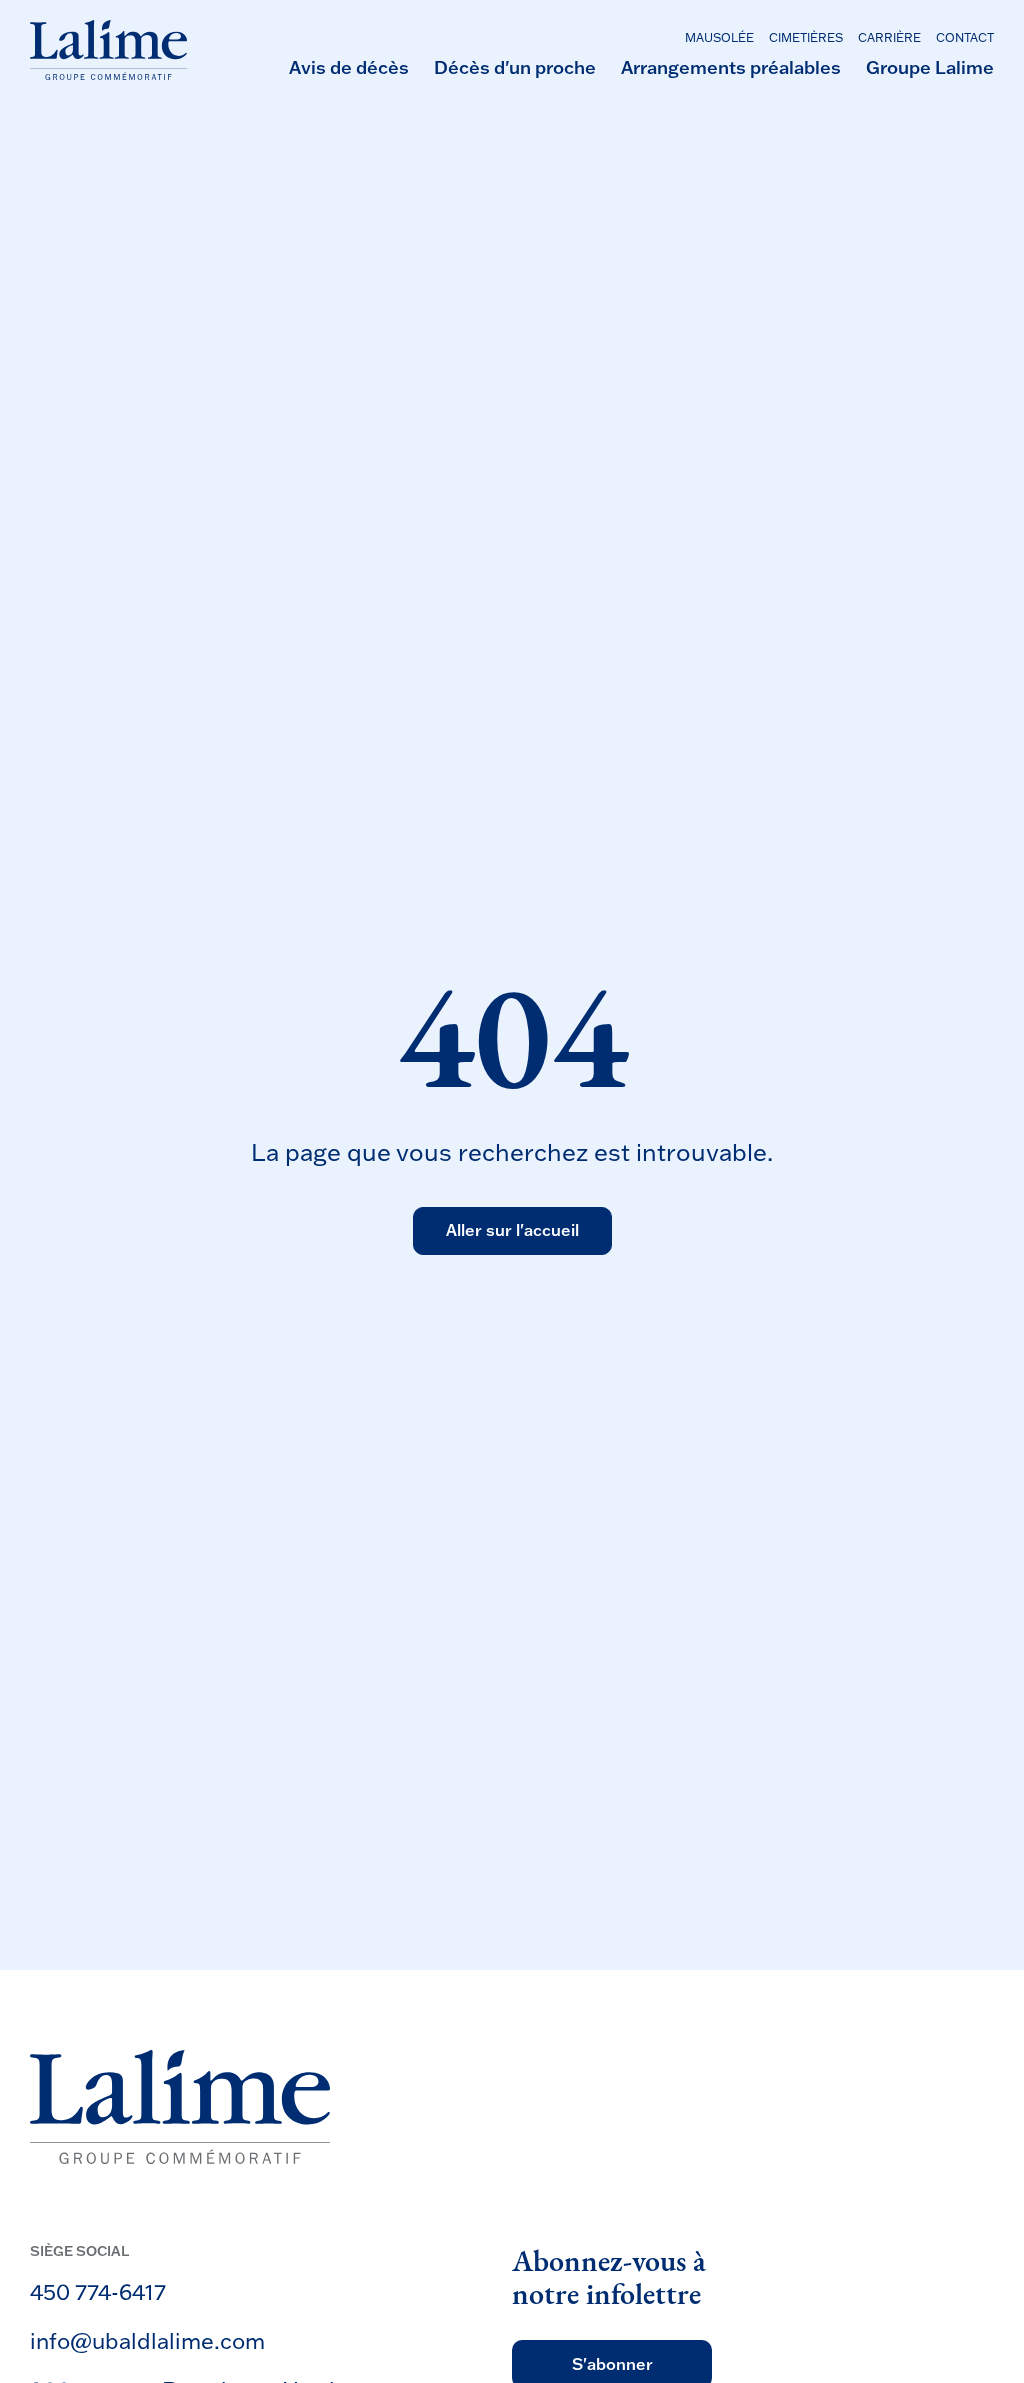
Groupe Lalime (930, 67)
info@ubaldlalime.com (147, 2340)
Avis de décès (349, 67)
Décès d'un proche (515, 67)
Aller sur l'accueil (512, 1230)
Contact (965, 37)
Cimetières (806, 37)
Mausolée (719, 37)
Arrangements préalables (731, 67)
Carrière (889, 37)
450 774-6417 (98, 2291)
